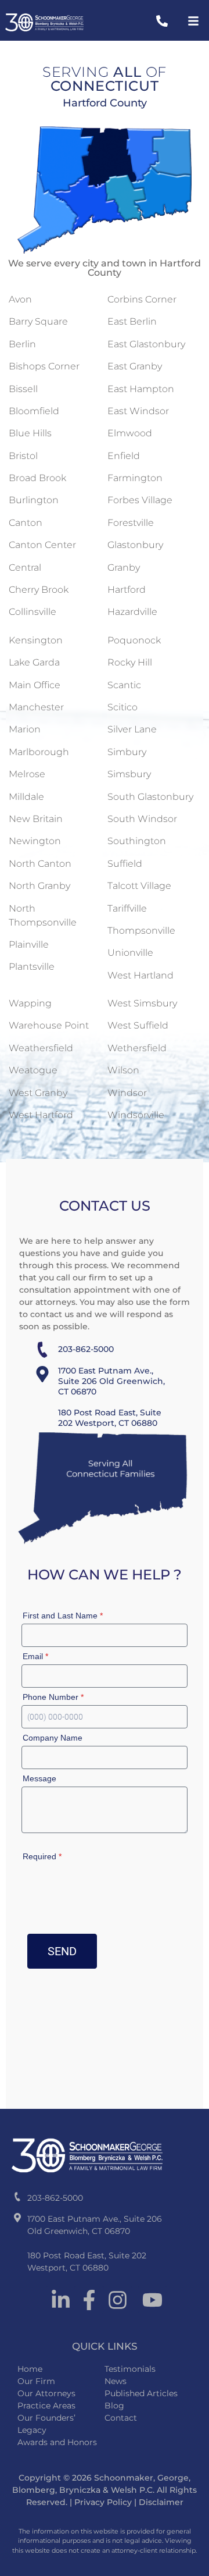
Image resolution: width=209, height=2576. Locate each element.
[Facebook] (89, 2300)
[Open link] (162, 21)
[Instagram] (118, 2300)
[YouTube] (152, 2300)
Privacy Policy (103, 2502)
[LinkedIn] (61, 2300)
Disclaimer (161, 2502)
